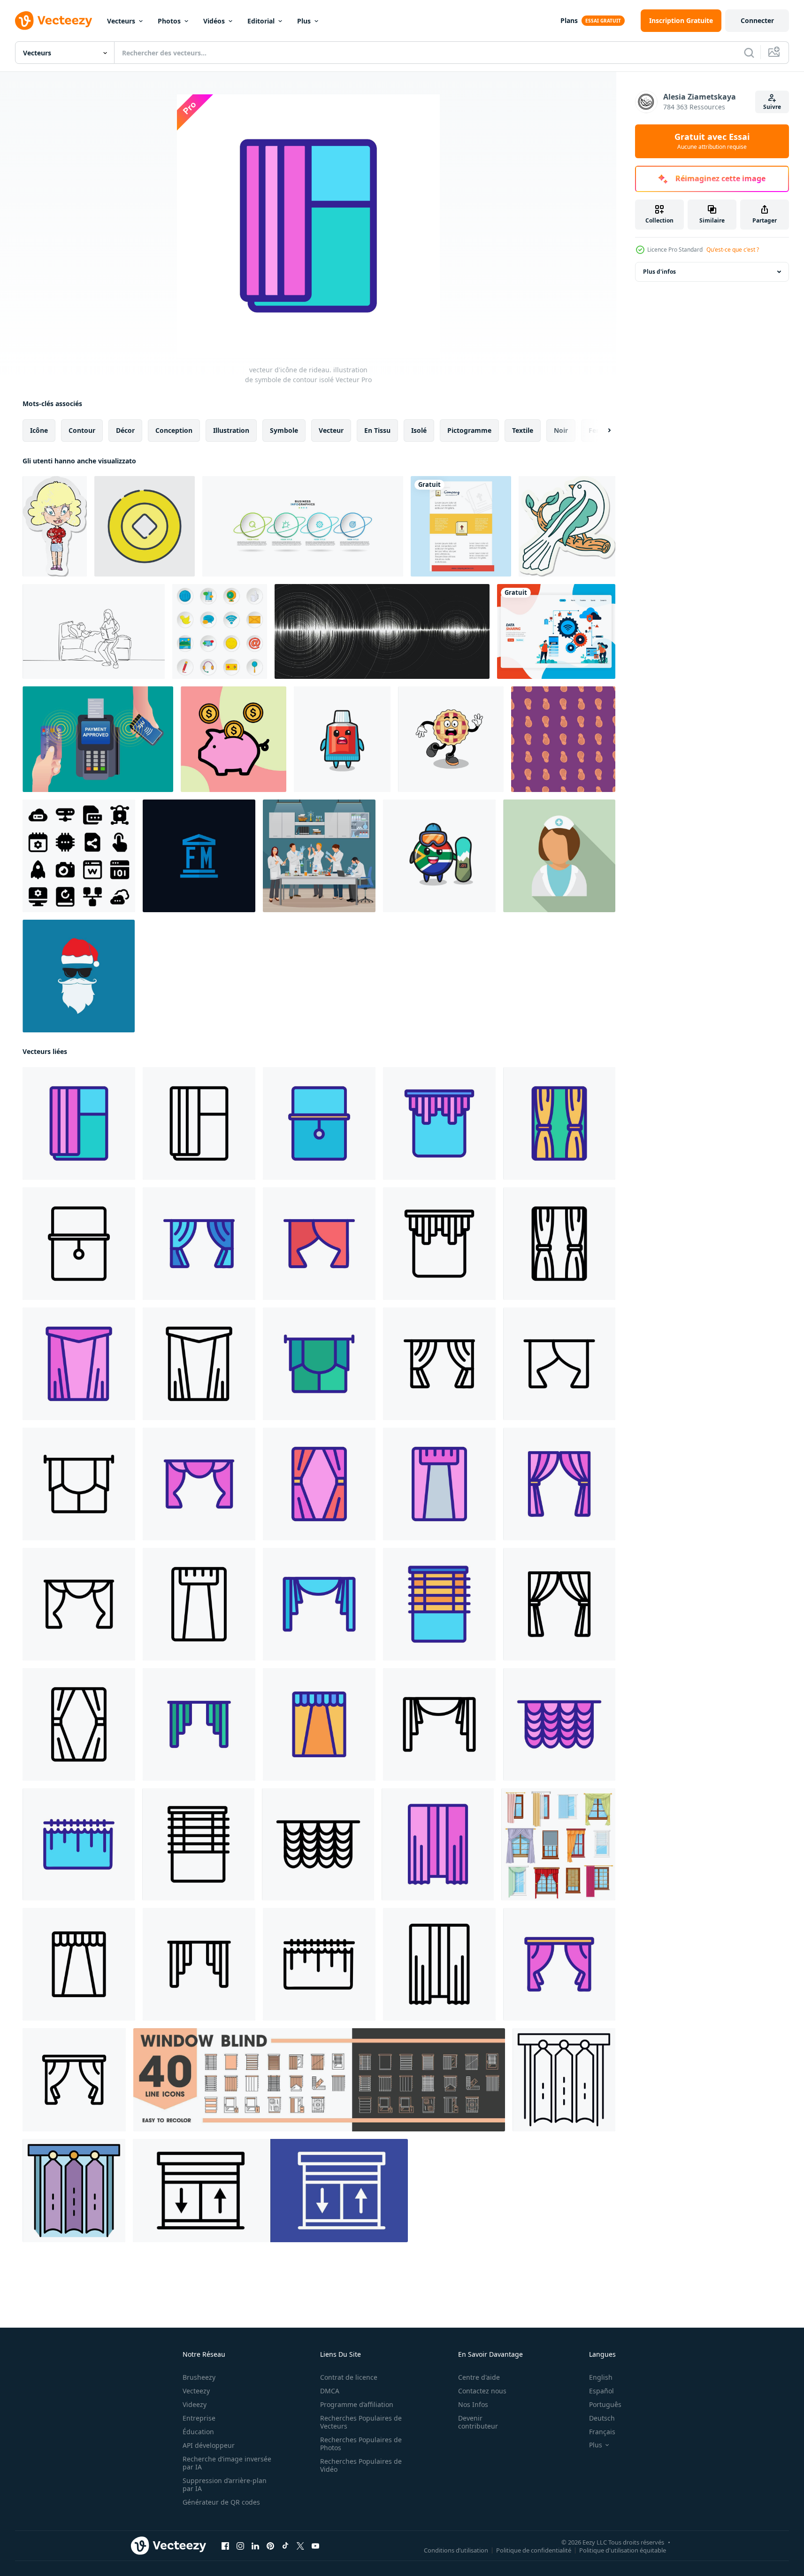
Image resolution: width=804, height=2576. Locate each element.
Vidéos (214, 21)
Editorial (261, 21)
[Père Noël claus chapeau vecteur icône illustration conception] (79, 976)
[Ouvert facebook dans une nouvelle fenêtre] (225, 2546)
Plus (304, 21)
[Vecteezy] (54, 21)
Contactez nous (482, 2391)
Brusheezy (199, 2377)
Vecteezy (196, 2391)
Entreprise (199, 2418)
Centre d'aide (479, 2377)
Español (601, 2391)
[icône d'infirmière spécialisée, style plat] (559, 856)
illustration (231, 430)
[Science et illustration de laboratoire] (319, 856)
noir (561, 430)
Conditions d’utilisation (456, 2550)
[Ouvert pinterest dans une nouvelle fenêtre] (270, 2546)
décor (125, 430)
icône (39, 430)
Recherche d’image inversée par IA (227, 2463)
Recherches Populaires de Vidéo (361, 2465)
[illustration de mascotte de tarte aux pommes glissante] (451, 739)
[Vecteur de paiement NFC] (98, 739)
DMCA (330, 2391)
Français (602, 2432)
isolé (419, 430)
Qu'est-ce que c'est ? (733, 250)
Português (605, 2404)
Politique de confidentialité (534, 2550)
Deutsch (602, 2418)
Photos (169, 21)
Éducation (198, 2432)
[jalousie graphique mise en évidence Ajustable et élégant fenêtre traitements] (270, 2191)
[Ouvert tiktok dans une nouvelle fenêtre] (285, 2546)
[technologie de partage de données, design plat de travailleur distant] (556, 631)
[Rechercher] (749, 53)
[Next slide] (601, 431)
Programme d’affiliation (357, 2404)
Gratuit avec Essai (712, 141)
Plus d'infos (659, 272)
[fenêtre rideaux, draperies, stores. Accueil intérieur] (558, 1844)
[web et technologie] (79, 856)
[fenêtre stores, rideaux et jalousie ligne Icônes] (319, 2080)
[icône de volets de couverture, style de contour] (564, 2080)
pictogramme (469, 430)
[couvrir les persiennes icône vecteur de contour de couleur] (74, 2191)
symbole (284, 430)
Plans (569, 20)
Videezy (195, 2404)
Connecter (757, 20)
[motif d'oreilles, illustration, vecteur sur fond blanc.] (563, 739)
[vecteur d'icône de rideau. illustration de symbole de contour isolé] (79, 1123)
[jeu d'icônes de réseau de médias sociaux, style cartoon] (220, 631)
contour (82, 430)
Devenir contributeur (478, 2422)
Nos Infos (473, 2404)
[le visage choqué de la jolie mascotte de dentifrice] (342, 739)
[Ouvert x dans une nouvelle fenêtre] (300, 2546)
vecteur (331, 430)
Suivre (772, 107)
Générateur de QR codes (221, 2502)
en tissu (377, 430)
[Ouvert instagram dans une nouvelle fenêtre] (240, 2546)
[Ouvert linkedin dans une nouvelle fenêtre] (255, 2546)
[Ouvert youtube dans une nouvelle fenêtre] (315, 2546)
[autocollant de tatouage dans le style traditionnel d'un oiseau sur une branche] (567, 526)
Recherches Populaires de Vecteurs (361, 2422)
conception (174, 430)
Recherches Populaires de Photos (361, 2444)
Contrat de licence (349, 2377)
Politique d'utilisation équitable (623, 2550)
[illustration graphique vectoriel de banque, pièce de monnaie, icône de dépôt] (234, 739)
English (601, 2377)
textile (523, 430)
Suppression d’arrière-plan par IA (225, 2484)
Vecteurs (121, 21)
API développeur (209, 2445)
